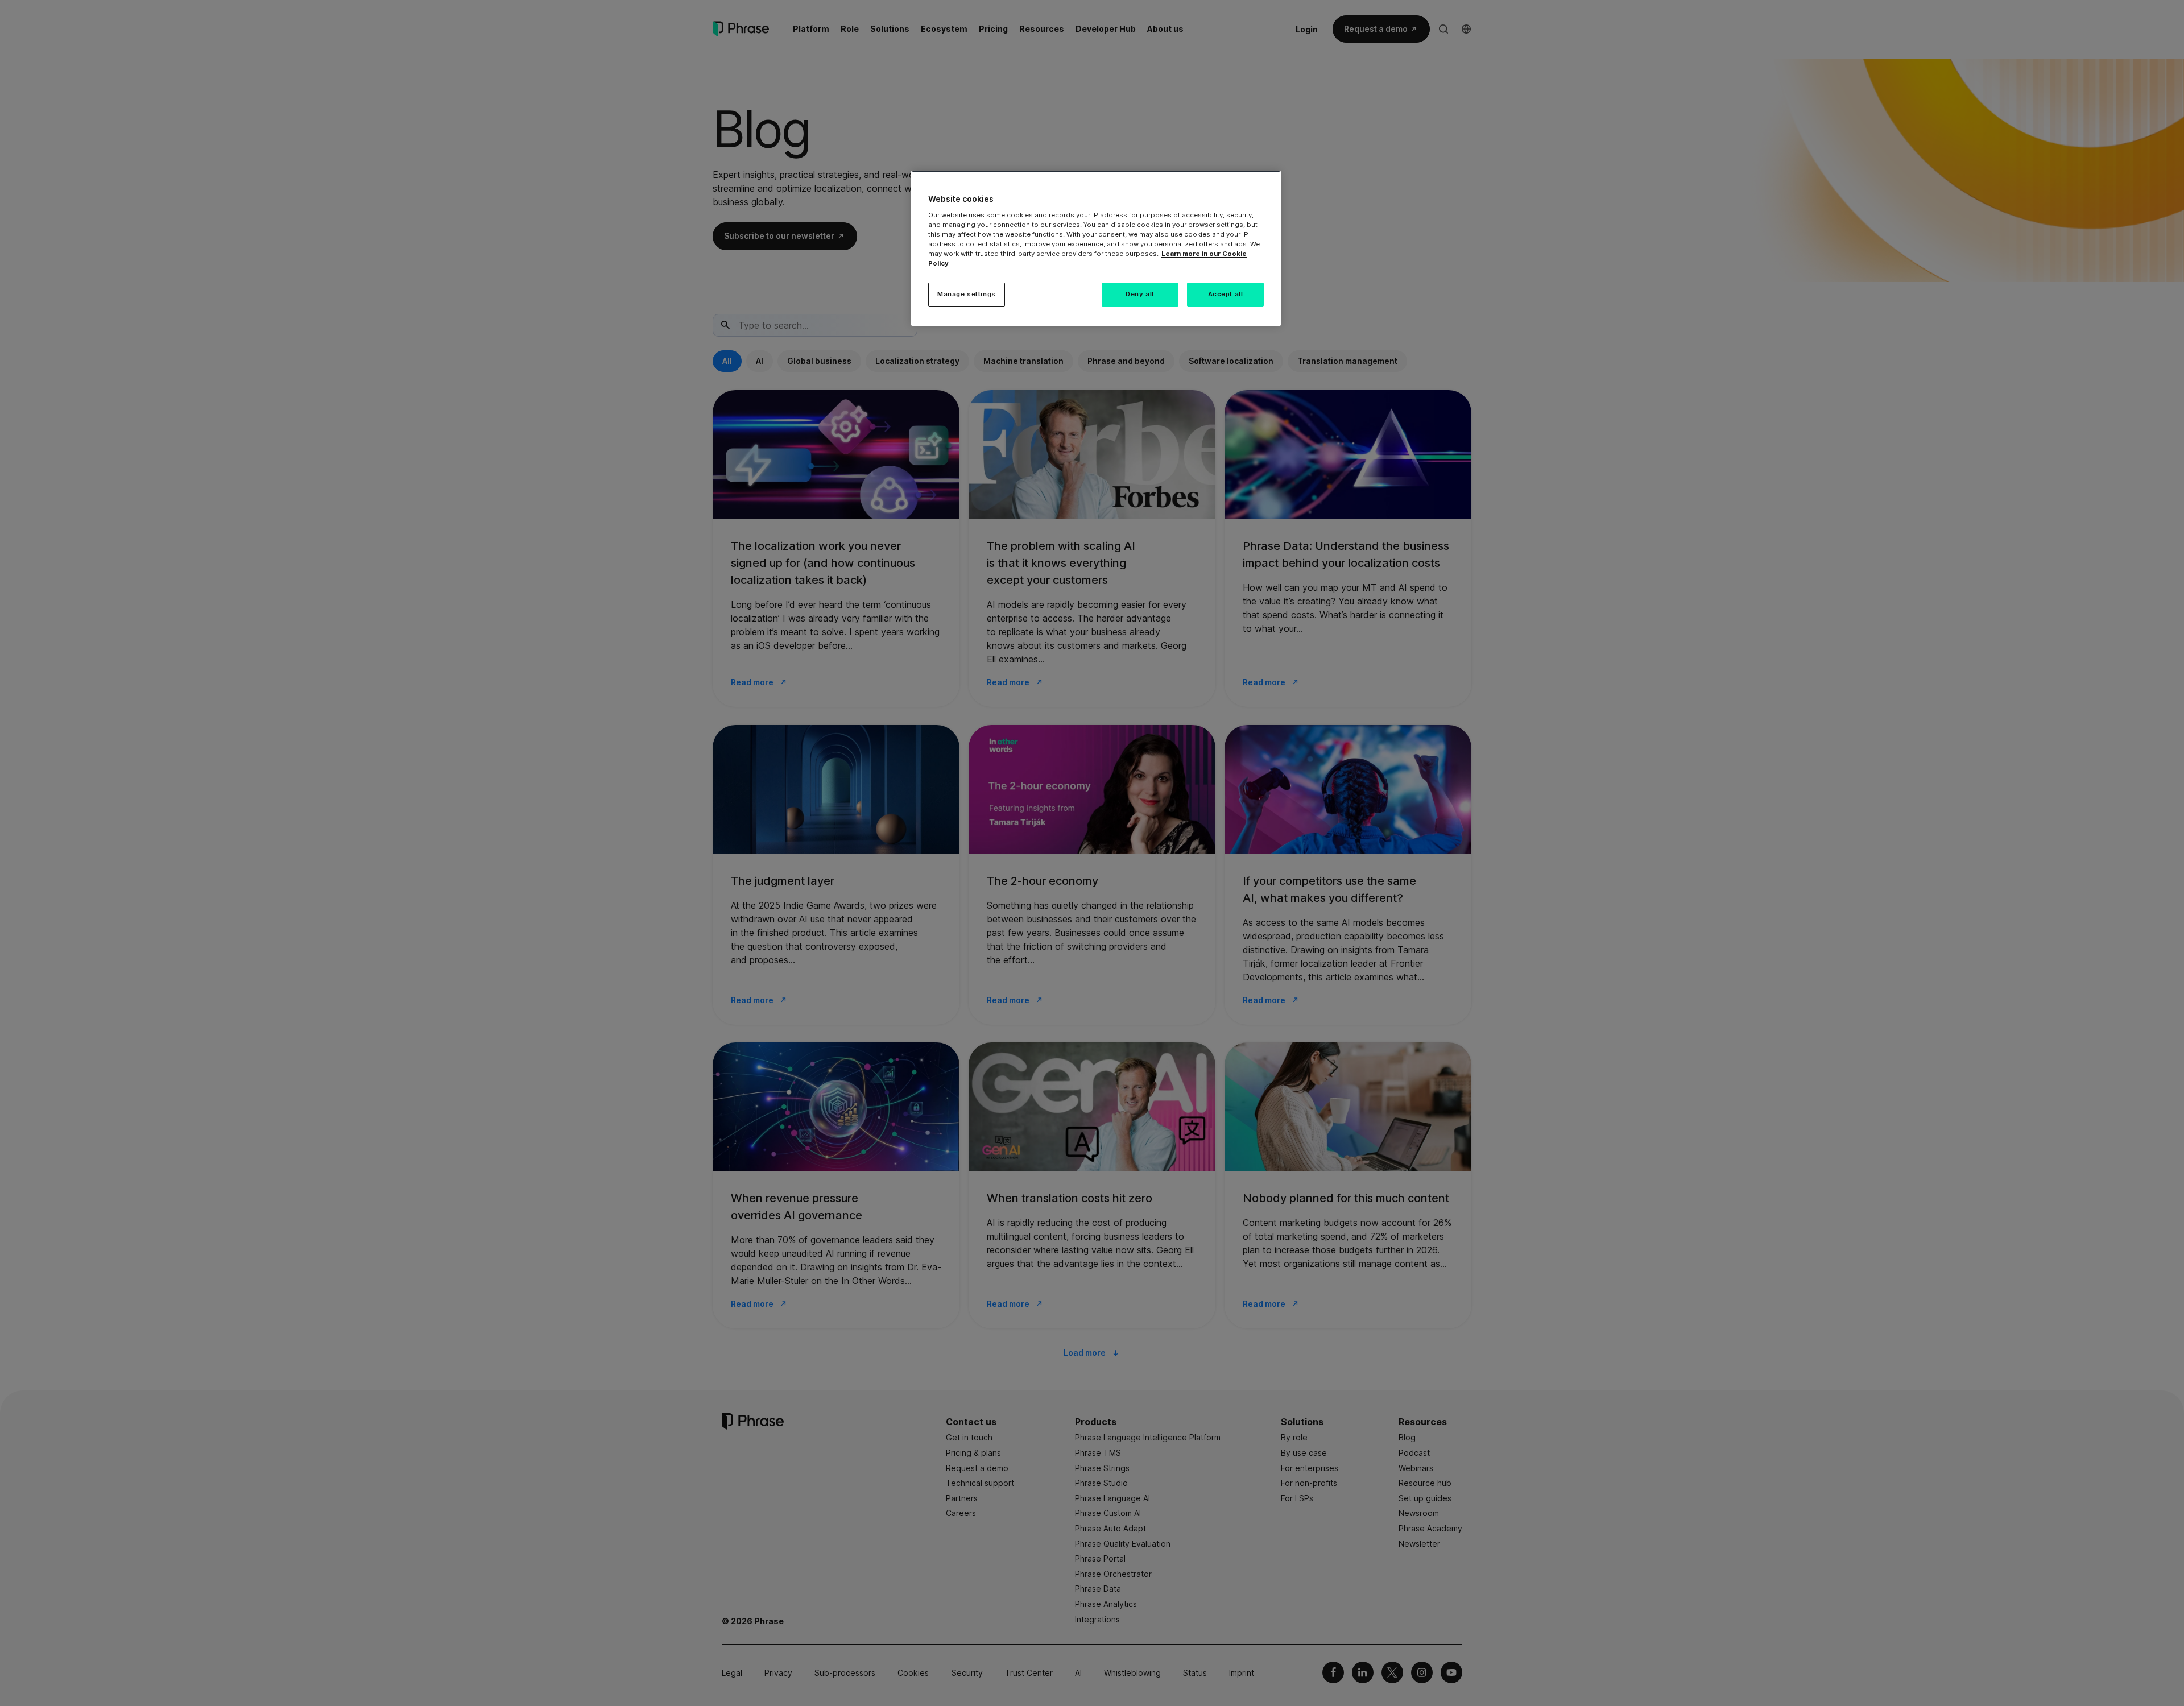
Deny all (1140, 294)
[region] (1096, 248)
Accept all (1226, 294)
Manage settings (967, 294)
